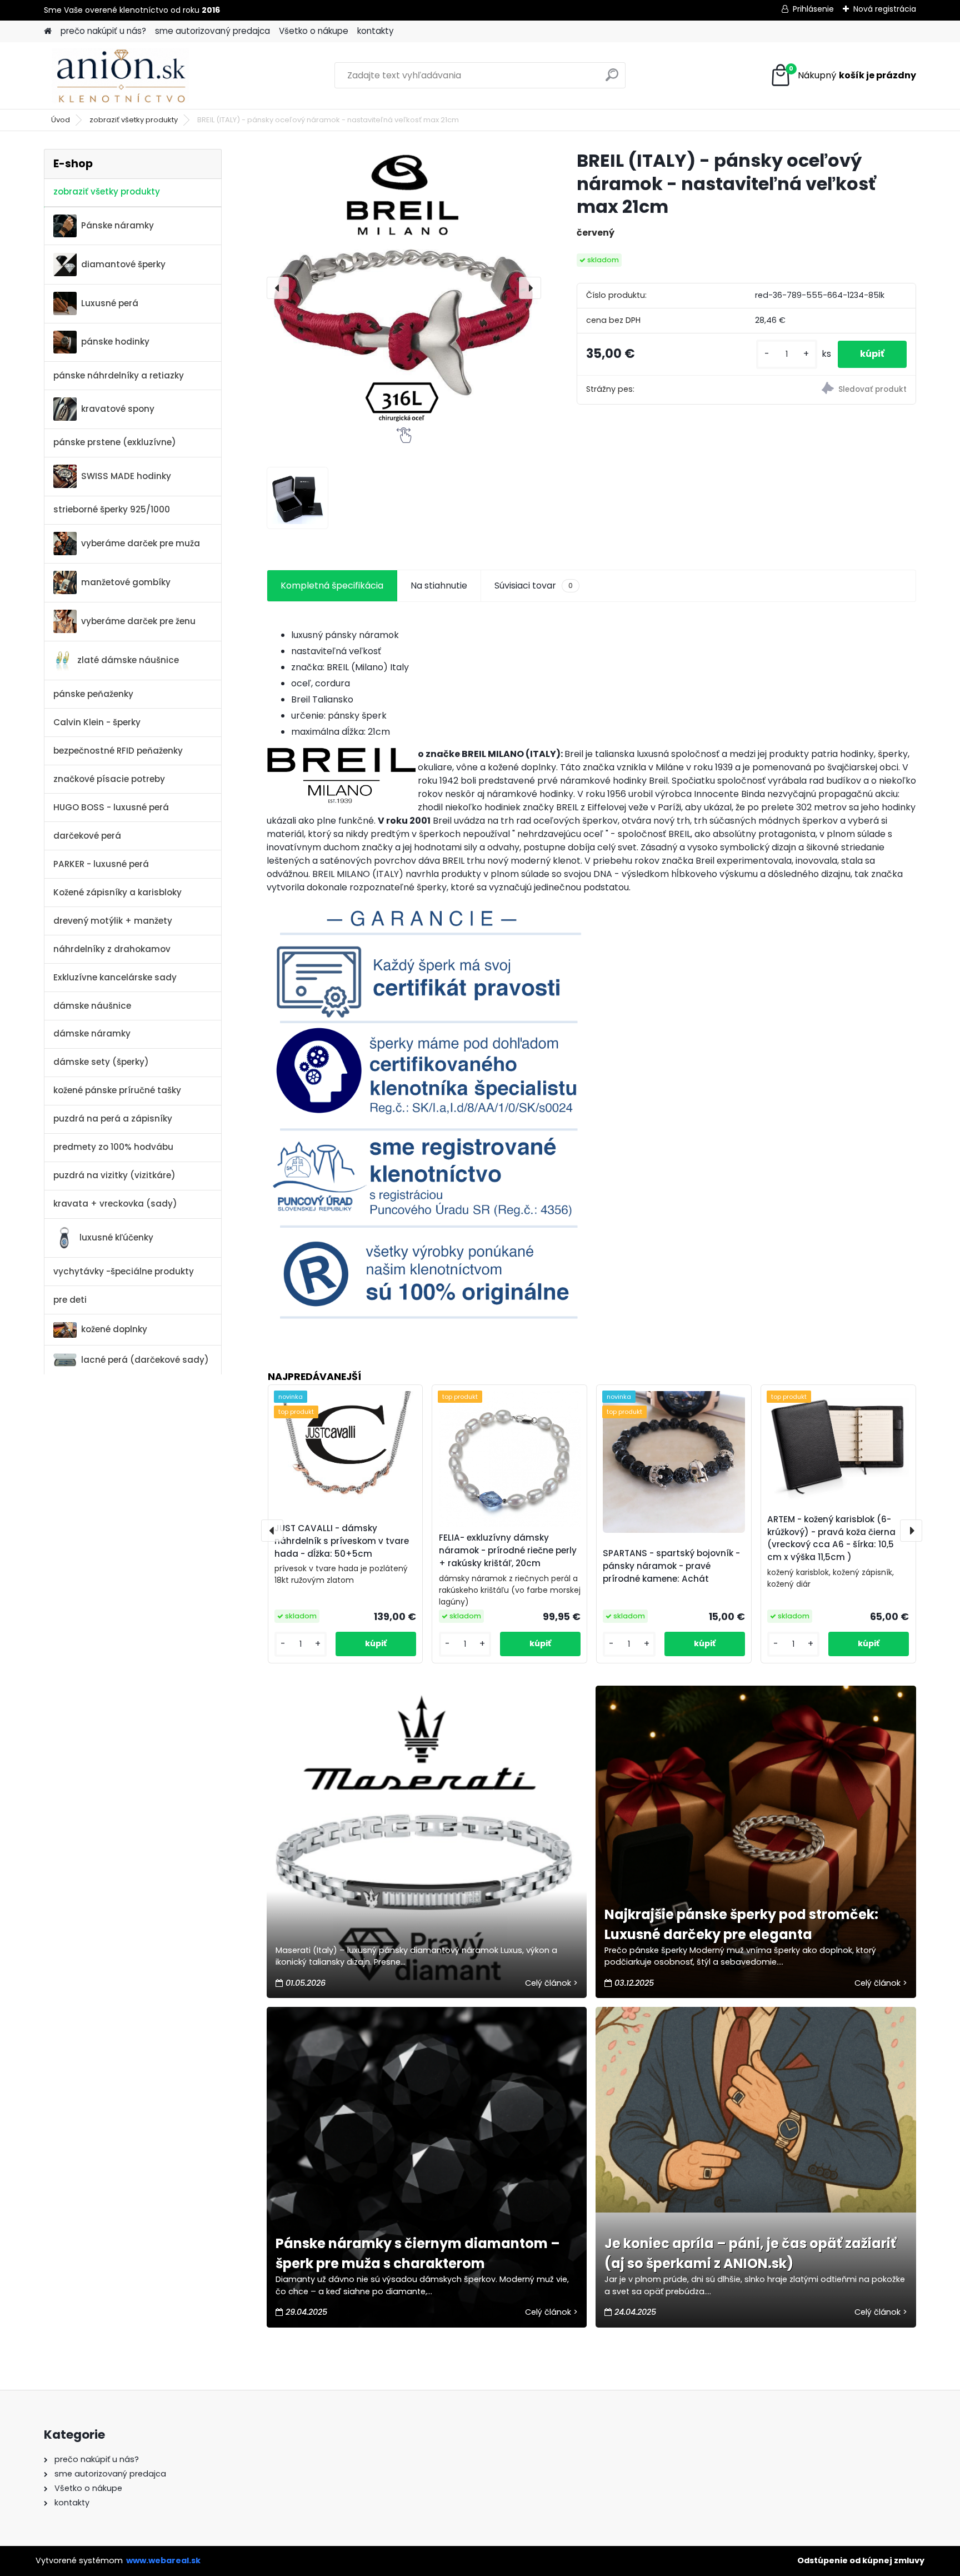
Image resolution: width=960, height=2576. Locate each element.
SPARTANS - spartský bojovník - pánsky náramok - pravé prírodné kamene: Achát (671, 1566)
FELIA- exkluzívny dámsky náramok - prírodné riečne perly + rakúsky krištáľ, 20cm (508, 1550)
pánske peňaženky (93, 694)
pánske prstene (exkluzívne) (115, 442)
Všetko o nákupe (314, 31)
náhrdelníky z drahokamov (112, 949)
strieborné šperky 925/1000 (112, 509)
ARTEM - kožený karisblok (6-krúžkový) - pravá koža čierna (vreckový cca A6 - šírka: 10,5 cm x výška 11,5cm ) (831, 1538)
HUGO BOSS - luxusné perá (111, 807)
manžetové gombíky (126, 582)
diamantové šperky (123, 264)
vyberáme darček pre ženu (138, 621)
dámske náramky (92, 1033)
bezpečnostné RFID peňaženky (118, 751)
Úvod (61, 120)
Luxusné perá (110, 303)
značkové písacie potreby (109, 779)
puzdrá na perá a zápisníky (113, 1118)
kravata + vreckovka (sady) (115, 1204)
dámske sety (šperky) (101, 1062)
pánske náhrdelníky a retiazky (119, 375)
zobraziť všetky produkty (134, 120)
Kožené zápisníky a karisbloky (117, 892)
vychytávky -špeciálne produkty (124, 1271)
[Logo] (120, 76)
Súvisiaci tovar (534, 586)
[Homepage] (48, 31)
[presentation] (278, 288)
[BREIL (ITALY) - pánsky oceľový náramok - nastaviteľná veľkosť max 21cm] (404, 288)
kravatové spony (118, 409)
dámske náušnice (92, 1006)
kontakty (376, 31)
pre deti (70, 1300)
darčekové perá (87, 836)
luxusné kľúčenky (116, 1237)
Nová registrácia (885, 9)
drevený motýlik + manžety (113, 921)
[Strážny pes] (831, 390)
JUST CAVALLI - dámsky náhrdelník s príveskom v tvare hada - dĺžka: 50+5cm (342, 1541)
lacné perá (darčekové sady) (145, 1360)
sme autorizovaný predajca (212, 31)
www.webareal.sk (163, 2560)
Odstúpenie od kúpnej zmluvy (861, 2560)
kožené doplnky (114, 1329)
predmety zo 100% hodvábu (113, 1147)
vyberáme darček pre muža (141, 543)
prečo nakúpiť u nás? (103, 31)
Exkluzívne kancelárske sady (115, 977)
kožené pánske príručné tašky (117, 1090)
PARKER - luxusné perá (101, 864)
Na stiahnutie (439, 586)
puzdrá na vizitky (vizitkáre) (114, 1175)
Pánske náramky (117, 225)
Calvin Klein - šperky (97, 722)
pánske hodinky (115, 342)
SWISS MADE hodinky (126, 476)
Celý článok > (551, 1983)
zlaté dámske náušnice (128, 660)
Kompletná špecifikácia (332, 586)
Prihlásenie (813, 9)
